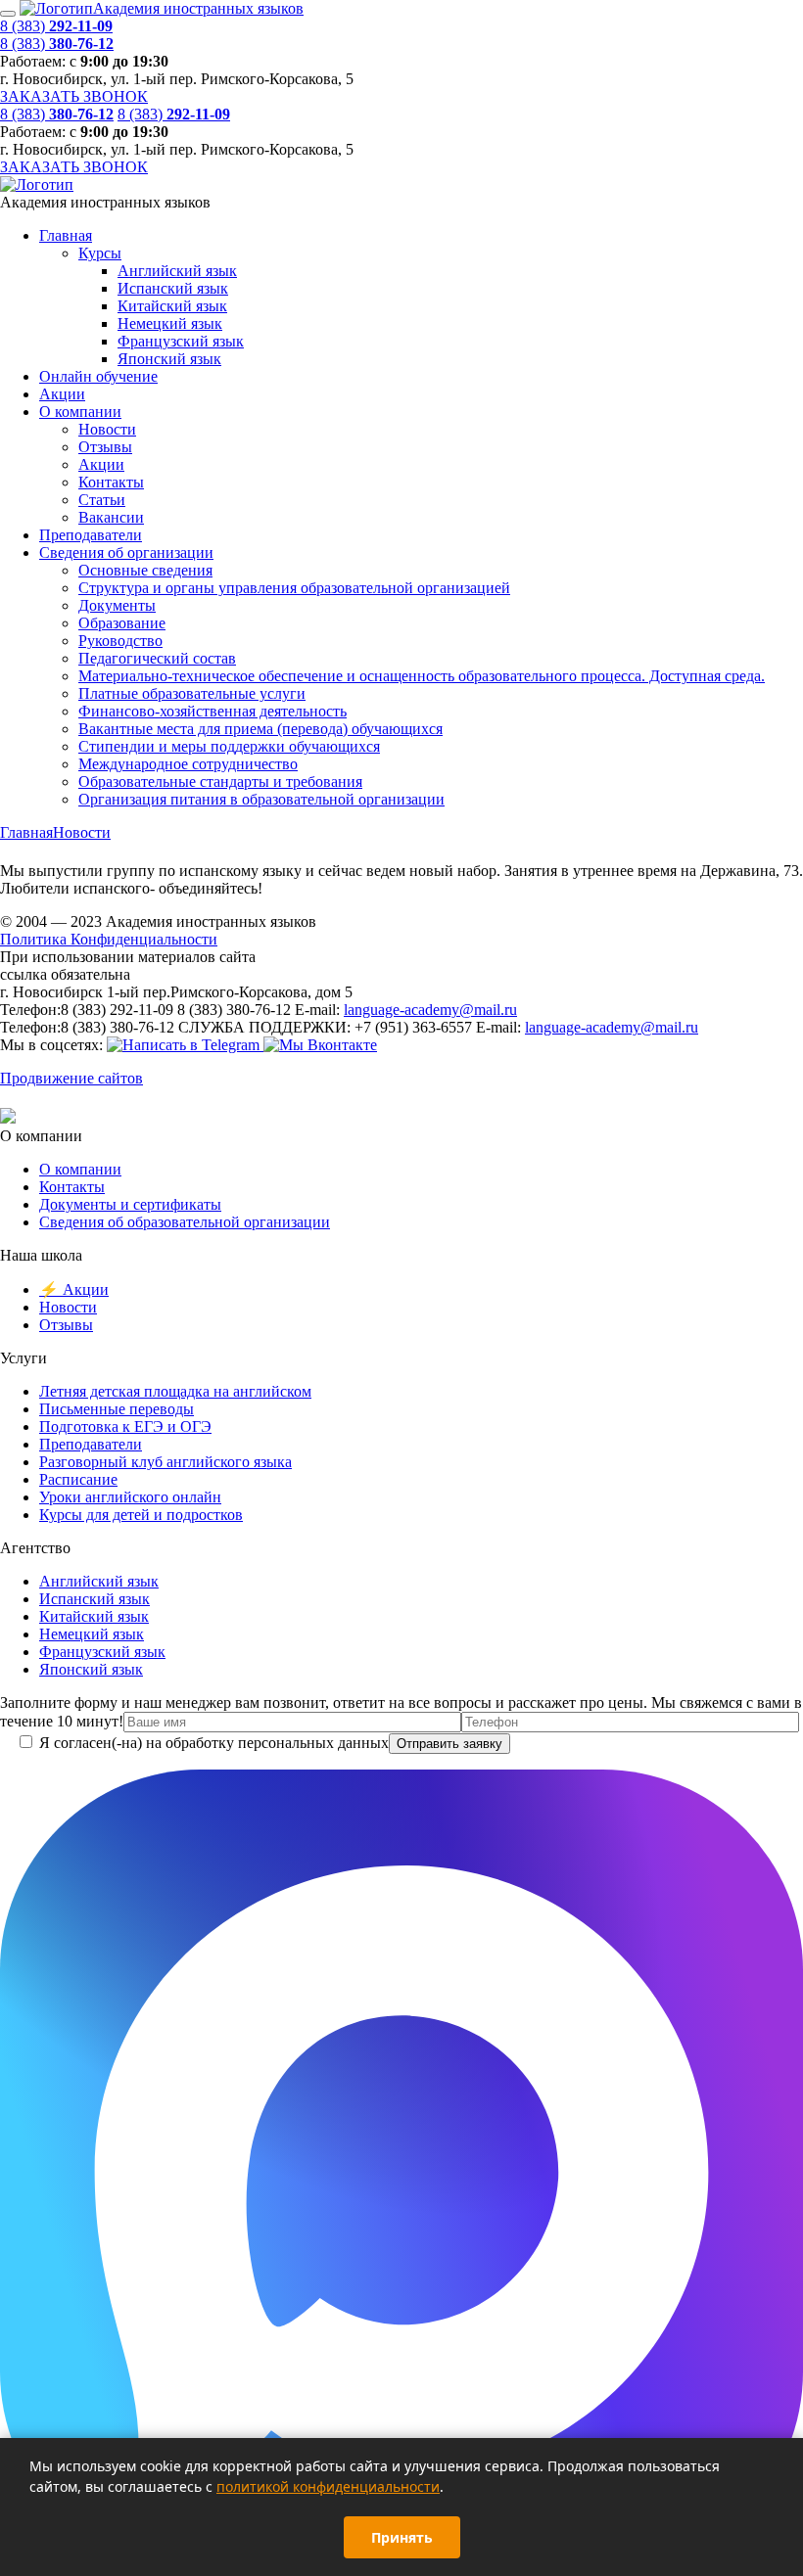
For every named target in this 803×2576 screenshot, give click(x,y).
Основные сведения (145, 570)
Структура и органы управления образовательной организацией (294, 588)
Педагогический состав (157, 658)
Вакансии (111, 517)
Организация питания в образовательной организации (261, 799)
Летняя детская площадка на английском (175, 1391)
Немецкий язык (170, 323)
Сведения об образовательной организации (185, 1222)
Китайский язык (172, 306)
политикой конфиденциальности (328, 2486)
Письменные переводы (117, 1409)
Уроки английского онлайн (130, 1497)
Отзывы (105, 447)
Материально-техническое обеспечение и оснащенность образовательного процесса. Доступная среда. (422, 676)
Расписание (78, 1479)
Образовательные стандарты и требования (220, 782)
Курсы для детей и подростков (141, 1515)
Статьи (102, 500)
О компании (80, 412)
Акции (62, 394)
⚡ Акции (74, 1289)
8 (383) (56, 26)
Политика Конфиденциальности (109, 939)
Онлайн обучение (98, 376)
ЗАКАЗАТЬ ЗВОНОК (74, 96)
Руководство (120, 641)
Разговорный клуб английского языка (165, 1462)
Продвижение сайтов (71, 1078)
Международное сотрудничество (188, 764)
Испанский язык (173, 288)
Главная (66, 235)
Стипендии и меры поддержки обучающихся (229, 746)
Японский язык (169, 359)
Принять (402, 2537)
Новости (107, 429)
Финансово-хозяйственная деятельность (213, 711)
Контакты (111, 482)
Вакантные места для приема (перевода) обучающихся (260, 729)
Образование (122, 623)
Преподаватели (91, 535)
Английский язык (177, 271)
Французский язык (181, 341)
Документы (117, 605)
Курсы (100, 253)
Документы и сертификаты (130, 1204)
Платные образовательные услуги (192, 693)
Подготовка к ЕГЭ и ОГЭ (125, 1426)
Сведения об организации (126, 552)
